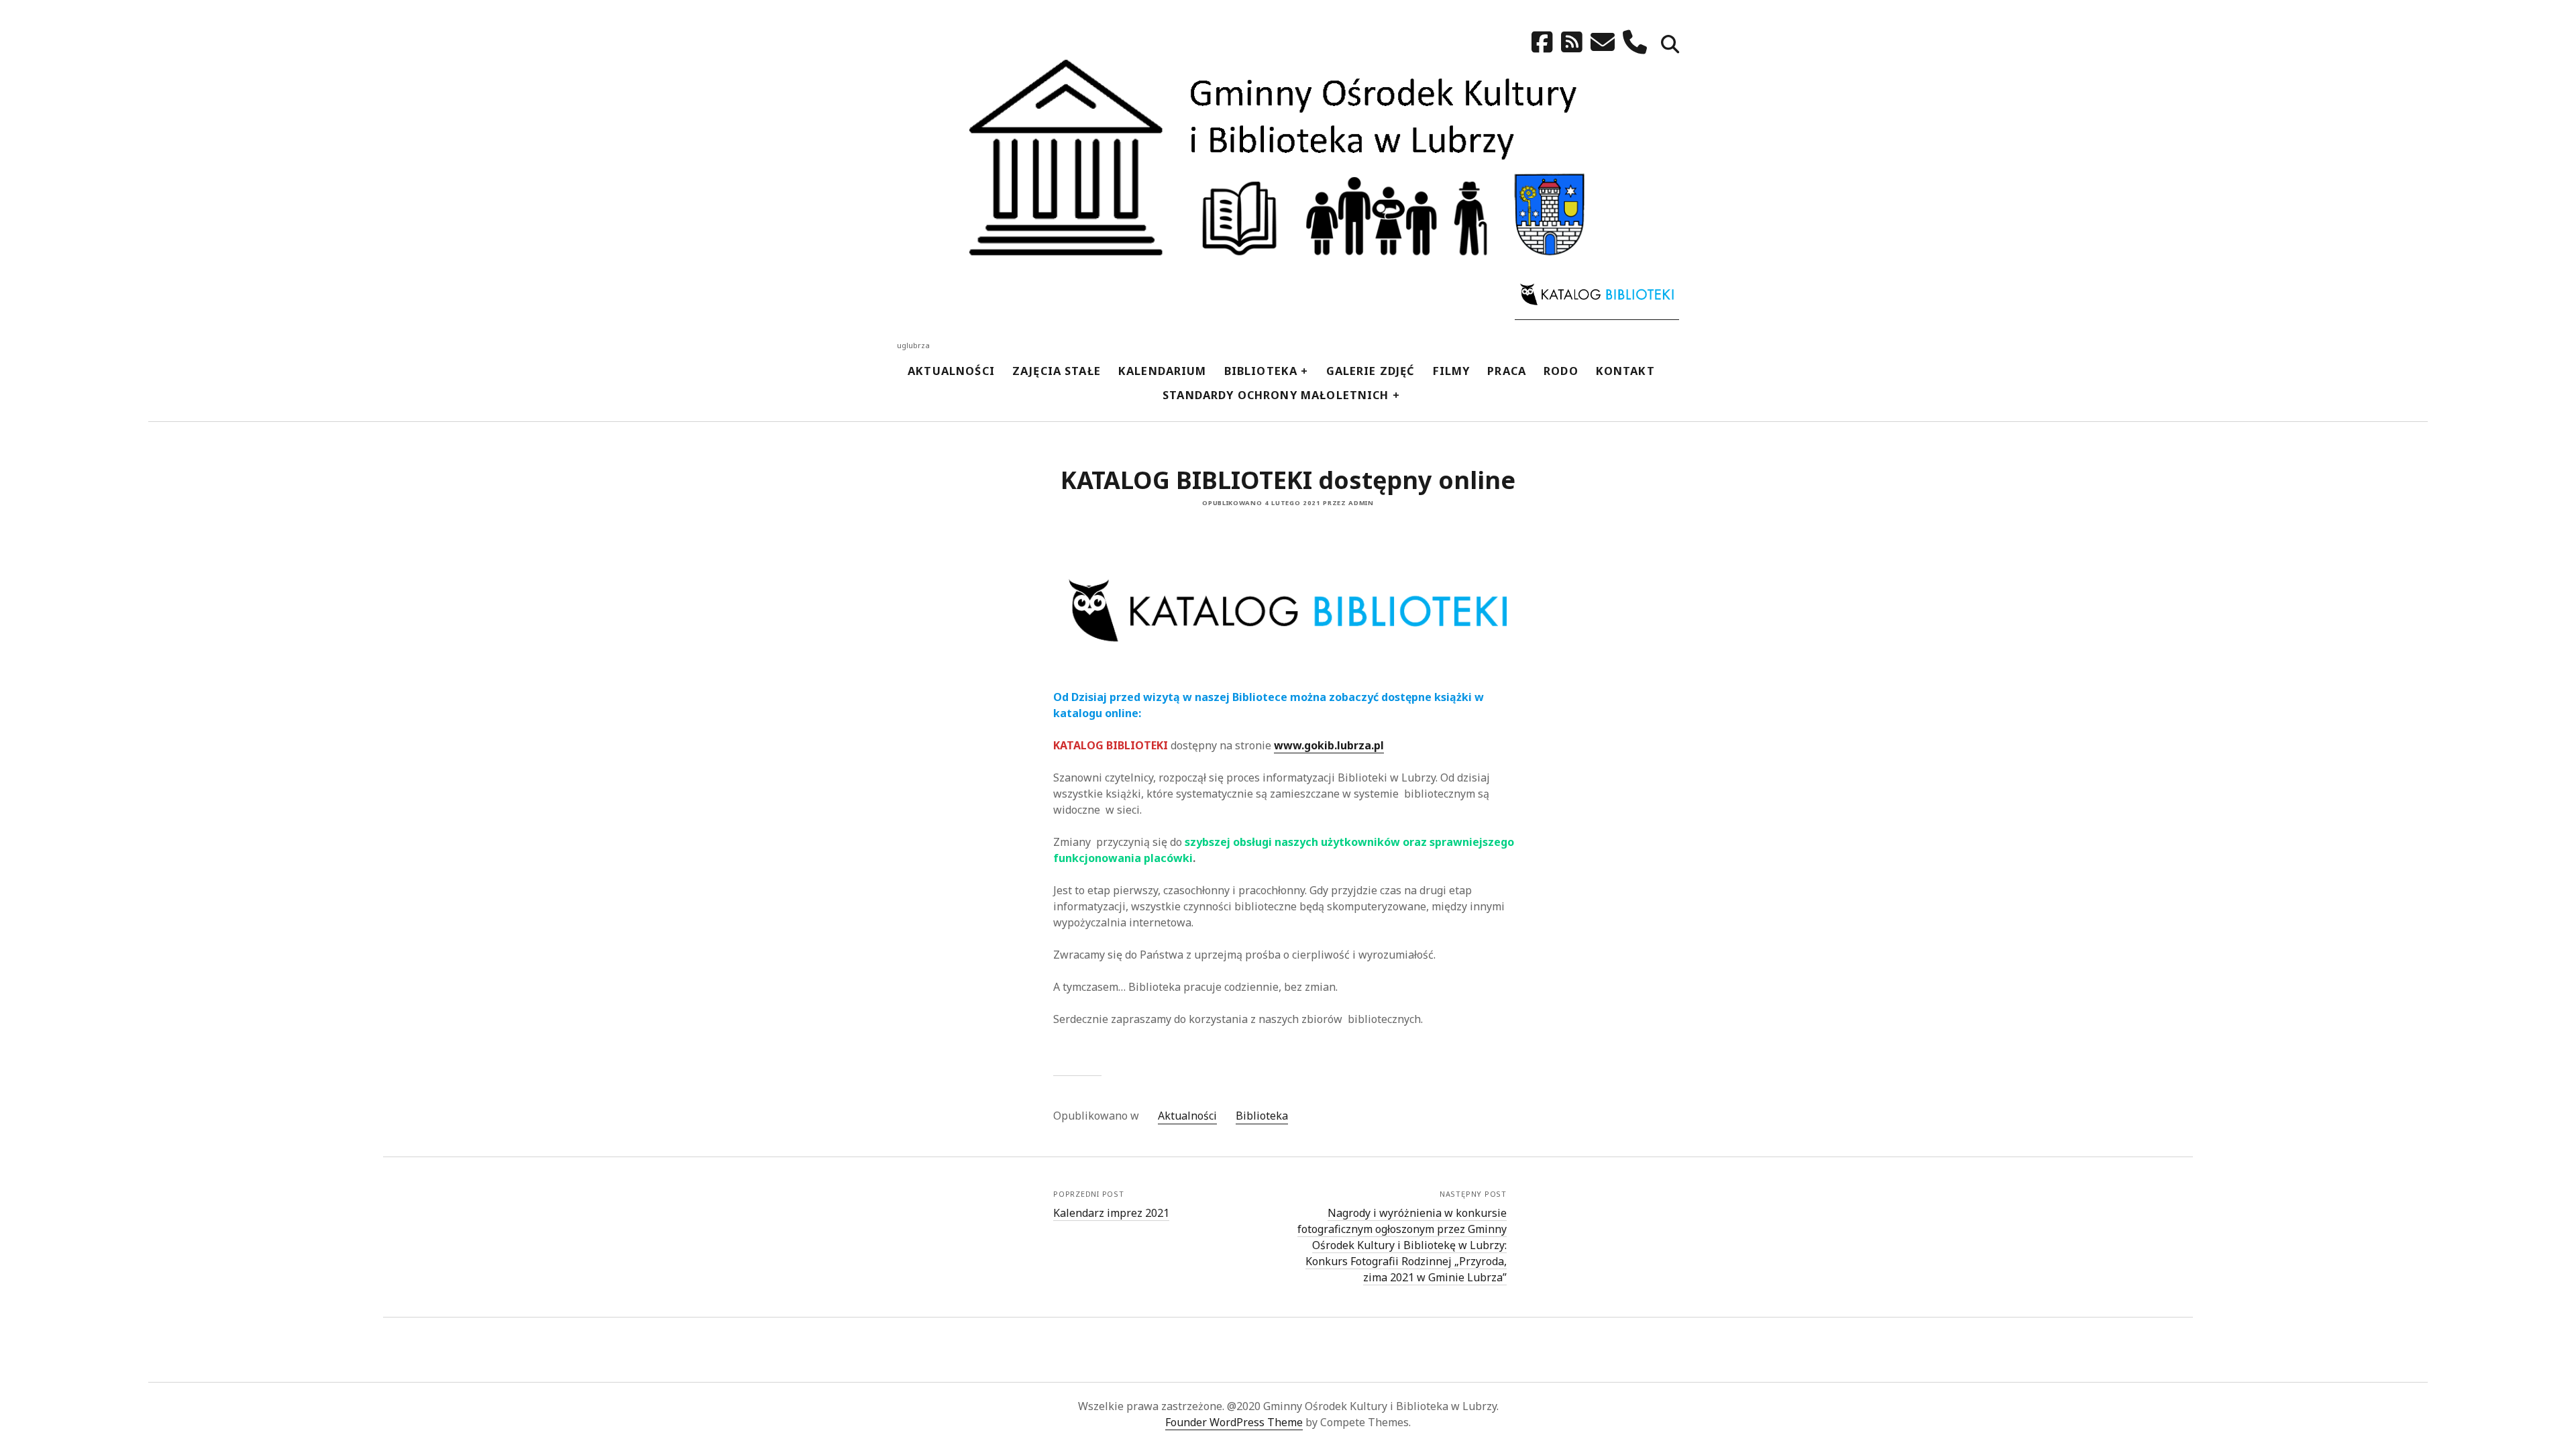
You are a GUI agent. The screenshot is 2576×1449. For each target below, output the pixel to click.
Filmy (1452, 371)
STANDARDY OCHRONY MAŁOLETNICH (1276, 395)
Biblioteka (1261, 371)
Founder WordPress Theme (1234, 1422)
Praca (1507, 371)
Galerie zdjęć (1371, 371)
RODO (1561, 371)
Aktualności (951, 371)
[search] (1670, 45)
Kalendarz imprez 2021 (1111, 1213)
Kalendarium (1163, 371)
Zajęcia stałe (1057, 371)
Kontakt (1625, 371)
